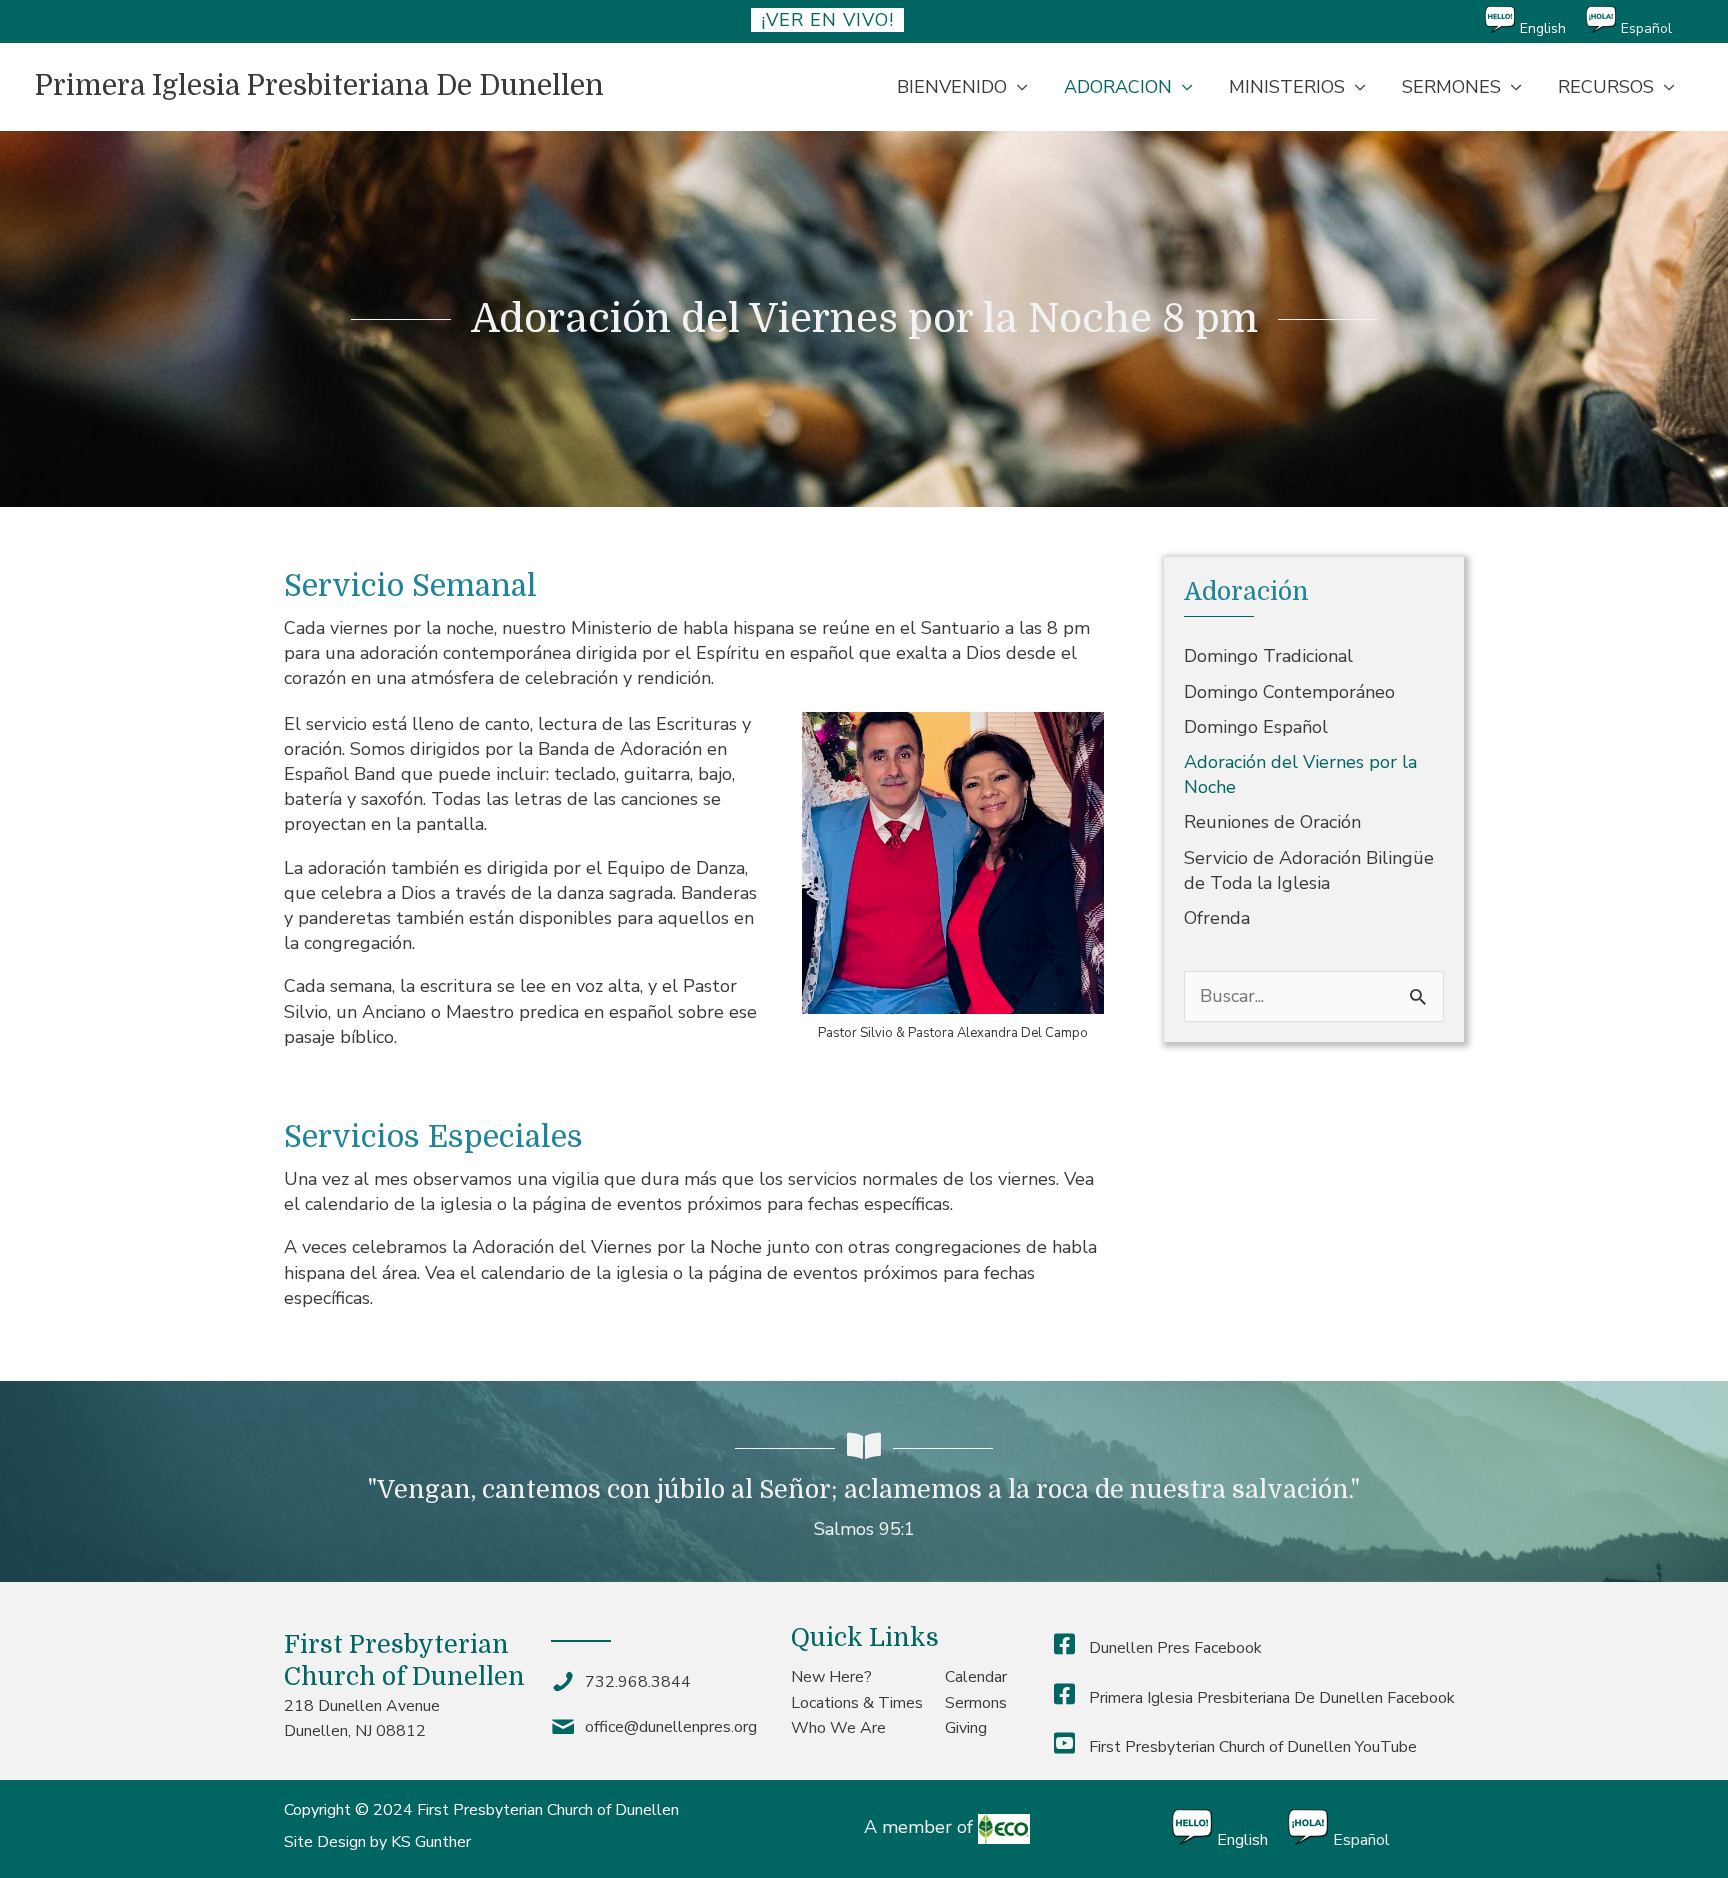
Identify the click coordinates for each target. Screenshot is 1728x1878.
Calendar (976, 1677)
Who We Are (838, 1728)
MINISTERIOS (1287, 87)
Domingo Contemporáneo (1289, 692)
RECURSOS (1606, 87)
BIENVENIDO (952, 87)
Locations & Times (857, 1703)
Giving (966, 1728)
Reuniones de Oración (1272, 822)
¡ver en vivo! (827, 20)
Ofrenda (1217, 918)
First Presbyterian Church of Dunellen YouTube (1251, 1747)
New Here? (831, 1677)
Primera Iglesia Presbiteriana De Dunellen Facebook (1270, 1698)
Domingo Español (1256, 727)
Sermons (976, 1703)
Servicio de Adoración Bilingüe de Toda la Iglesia (1309, 870)
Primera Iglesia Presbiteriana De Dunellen (319, 86)
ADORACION (1118, 87)
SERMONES (1451, 87)
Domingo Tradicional (1268, 656)
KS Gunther (431, 1842)
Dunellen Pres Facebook (1173, 1648)
